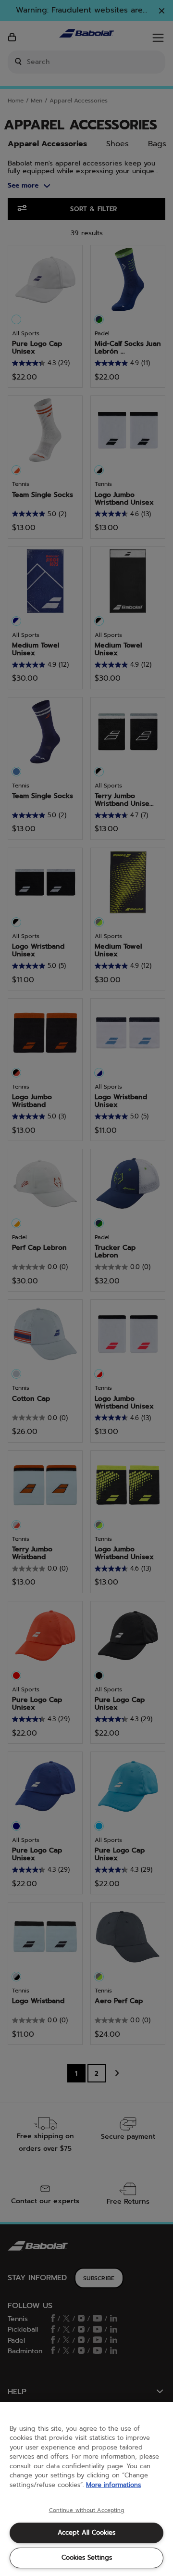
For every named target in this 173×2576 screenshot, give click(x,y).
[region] (86, 2489)
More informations (113, 2485)
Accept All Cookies (86, 2532)
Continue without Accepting (87, 2511)
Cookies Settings (87, 2557)
